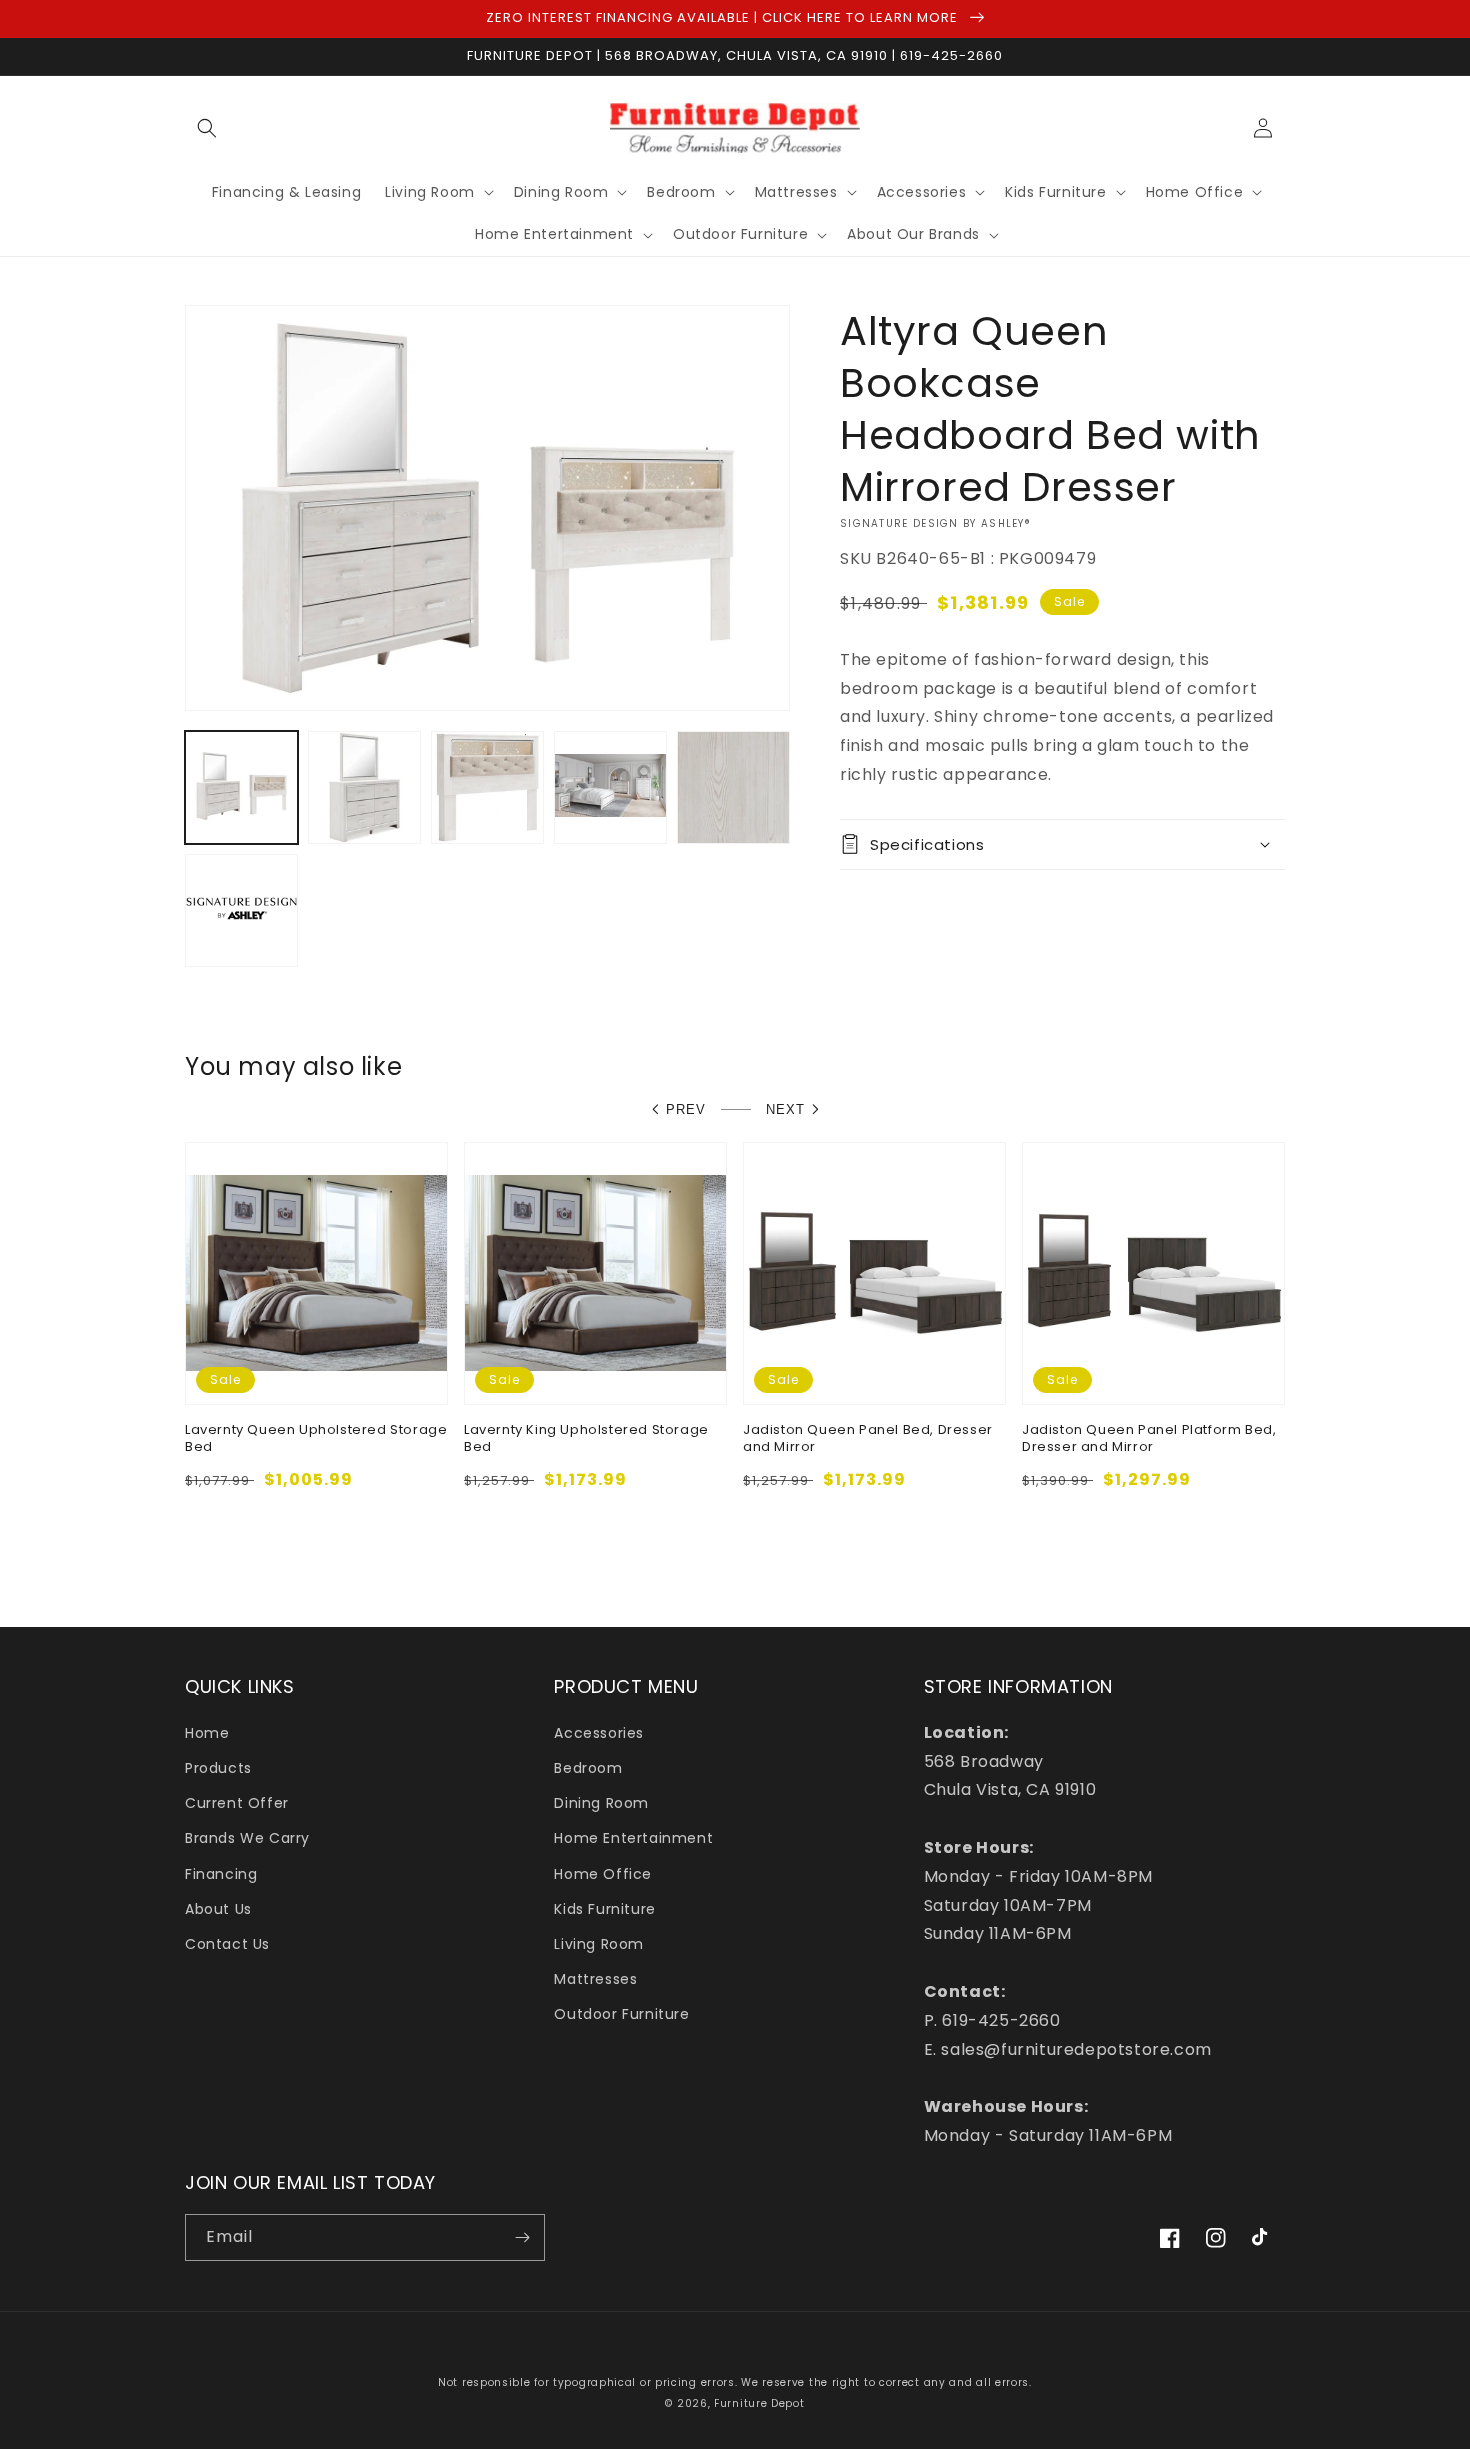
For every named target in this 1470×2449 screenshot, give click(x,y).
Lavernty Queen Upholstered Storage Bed (316, 1439)
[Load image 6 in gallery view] (241, 910)
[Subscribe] (522, 2237)
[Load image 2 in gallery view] (364, 787)
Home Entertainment (633, 1838)
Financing (221, 1874)
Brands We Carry (247, 1838)
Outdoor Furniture (621, 2014)
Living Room (599, 1944)
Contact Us (227, 1944)
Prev (686, 1109)
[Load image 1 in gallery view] (241, 787)
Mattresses (595, 1979)
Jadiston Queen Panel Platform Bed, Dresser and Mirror (1149, 1439)
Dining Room (601, 1803)
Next (785, 1109)
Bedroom (588, 1768)
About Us (218, 1909)
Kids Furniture (604, 1909)
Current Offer (237, 1803)
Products (218, 1768)
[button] (207, 128)
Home (207, 1733)
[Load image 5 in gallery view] (733, 787)
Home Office (603, 1874)
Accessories (599, 1733)
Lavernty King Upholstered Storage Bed (586, 1439)
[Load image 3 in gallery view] (487, 787)
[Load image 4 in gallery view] (610, 787)
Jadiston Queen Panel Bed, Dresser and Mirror (868, 1439)
